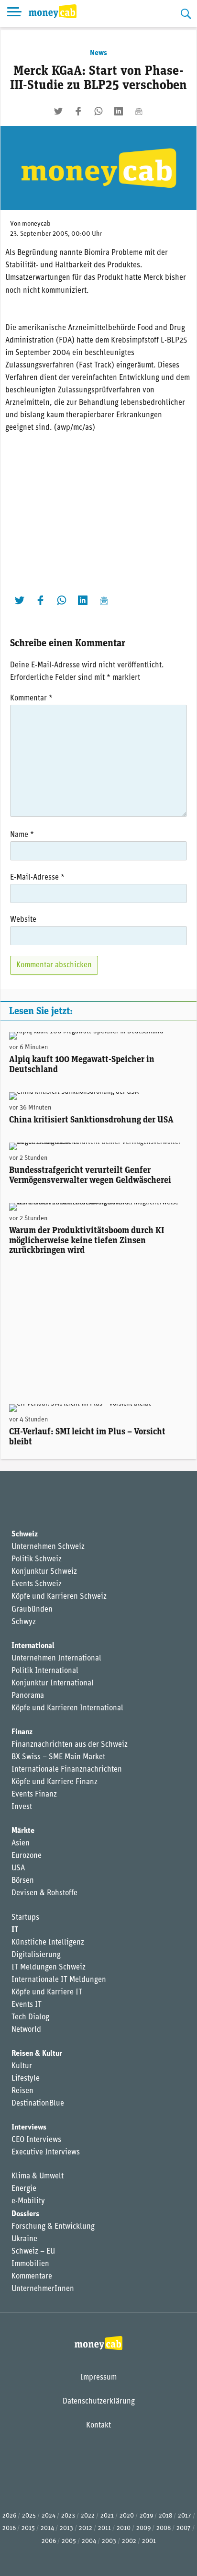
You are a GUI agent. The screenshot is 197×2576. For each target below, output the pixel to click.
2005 (69, 2541)
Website (23, 920)
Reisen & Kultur (37, 2054)
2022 (88, 2516)
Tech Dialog (30, 2017)
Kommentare (32, 2277)
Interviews (29, 2128)
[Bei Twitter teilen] (58, 111)
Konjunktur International (53, 1683)
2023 (68, 2516)
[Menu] (14, 13)
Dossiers (25, 2214)
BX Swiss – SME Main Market (58, 1757)
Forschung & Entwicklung (53, 2227)
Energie (24, 2189)
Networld (26, 2030)
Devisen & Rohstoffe (44, 1893)
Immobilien (30, 2264)
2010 (124, 2528)
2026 (9, 2516)
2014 (47, 2528)
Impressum (98, 2378)
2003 (109, 2541)
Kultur (22, 2066)
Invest (22, 1807)
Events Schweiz (37, 1584)
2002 (129, 2541)
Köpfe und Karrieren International (67, 1708)
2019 (146, 2516)
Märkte (23, 1831)
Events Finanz (34, 1795)
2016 (9, 2528)
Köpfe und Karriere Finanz (55, 1782)
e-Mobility (28, 2201)
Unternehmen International (56, 1659)
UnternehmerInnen (43, 2289)
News (98, 53)
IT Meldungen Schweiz (49, 1968)
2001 (149, 2541)
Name (22, 835)
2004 (89, 2541)
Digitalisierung (36, 1955)
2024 (49, 2516)
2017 (185, 2516)
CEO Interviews (36, 2140)
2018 (165, 2516)
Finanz (22, 1732)
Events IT (27, 2005)
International (33, 1646)
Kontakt (98, 2426)
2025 (29, 2516)
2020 (127, 2516)
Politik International (45, 1671)
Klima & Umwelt (38, 2176)
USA (18, 1868)
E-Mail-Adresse (37, 878)
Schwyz (24, 1622)
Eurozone (27, 1856)
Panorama (28, 1696)
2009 (143, 2528)
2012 (86, 2528)
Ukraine (24, 2239)
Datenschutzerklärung (99, 2402)
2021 (107, 2516)
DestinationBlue (38, 2104)
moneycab (36, 224)
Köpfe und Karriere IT (47, 1992)
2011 (104, 2528)
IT (15, 1930)
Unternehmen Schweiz (48, 1547)
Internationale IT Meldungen (59, 1980)
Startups (25, 1918)
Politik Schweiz (37, 1559)
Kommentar (31, 698)
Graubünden (32, 1610)
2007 (184, 2528)
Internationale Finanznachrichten (67, 1770)
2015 (28, 2528)
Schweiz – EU (33, 2252)
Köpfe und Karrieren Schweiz (59, 1597)
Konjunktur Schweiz (44, 1572)
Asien (21, 1843)
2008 (164, 2528)
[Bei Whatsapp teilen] (98, 111)
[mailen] (139, 111)
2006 (49, 2541)
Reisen (22, 2091)
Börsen (23, 1881)
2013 (66, 2528)
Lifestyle (26, 2079)
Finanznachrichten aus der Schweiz (70, 1745)
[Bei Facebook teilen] (78, 111)
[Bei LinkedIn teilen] (119, 111)
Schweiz (25, 1534)
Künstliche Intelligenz (48, 1943)
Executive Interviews (46, 2152)
